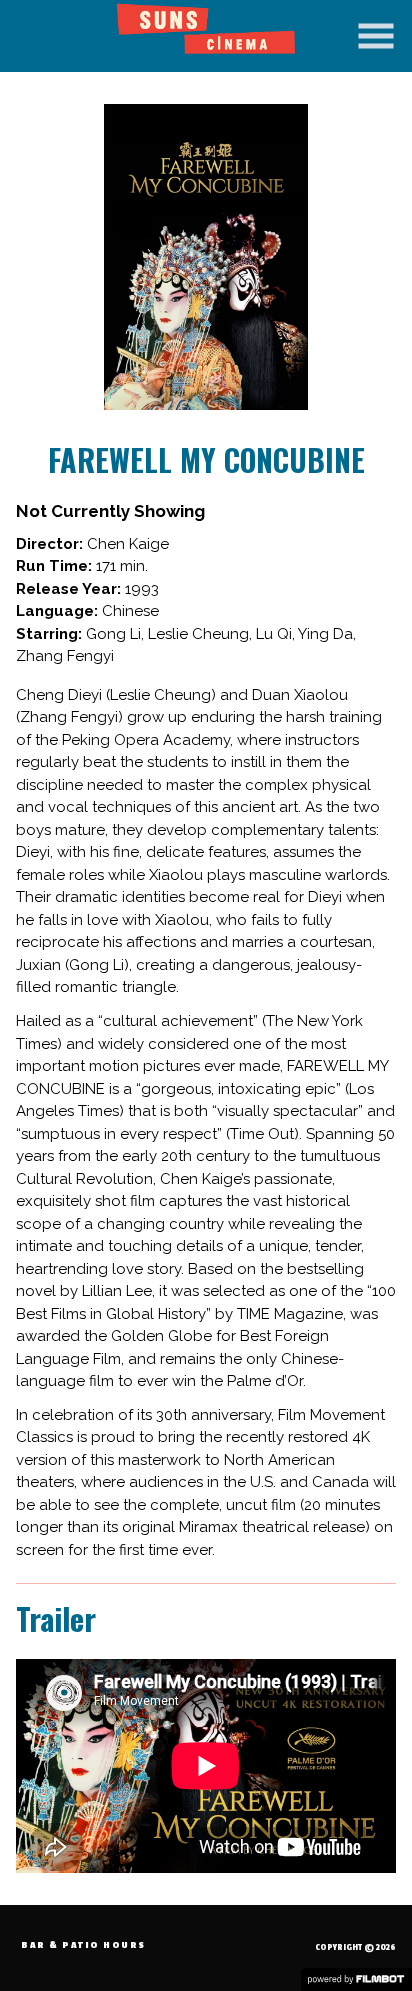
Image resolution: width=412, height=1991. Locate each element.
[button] (376, 36)
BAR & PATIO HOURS (83, 1945)
